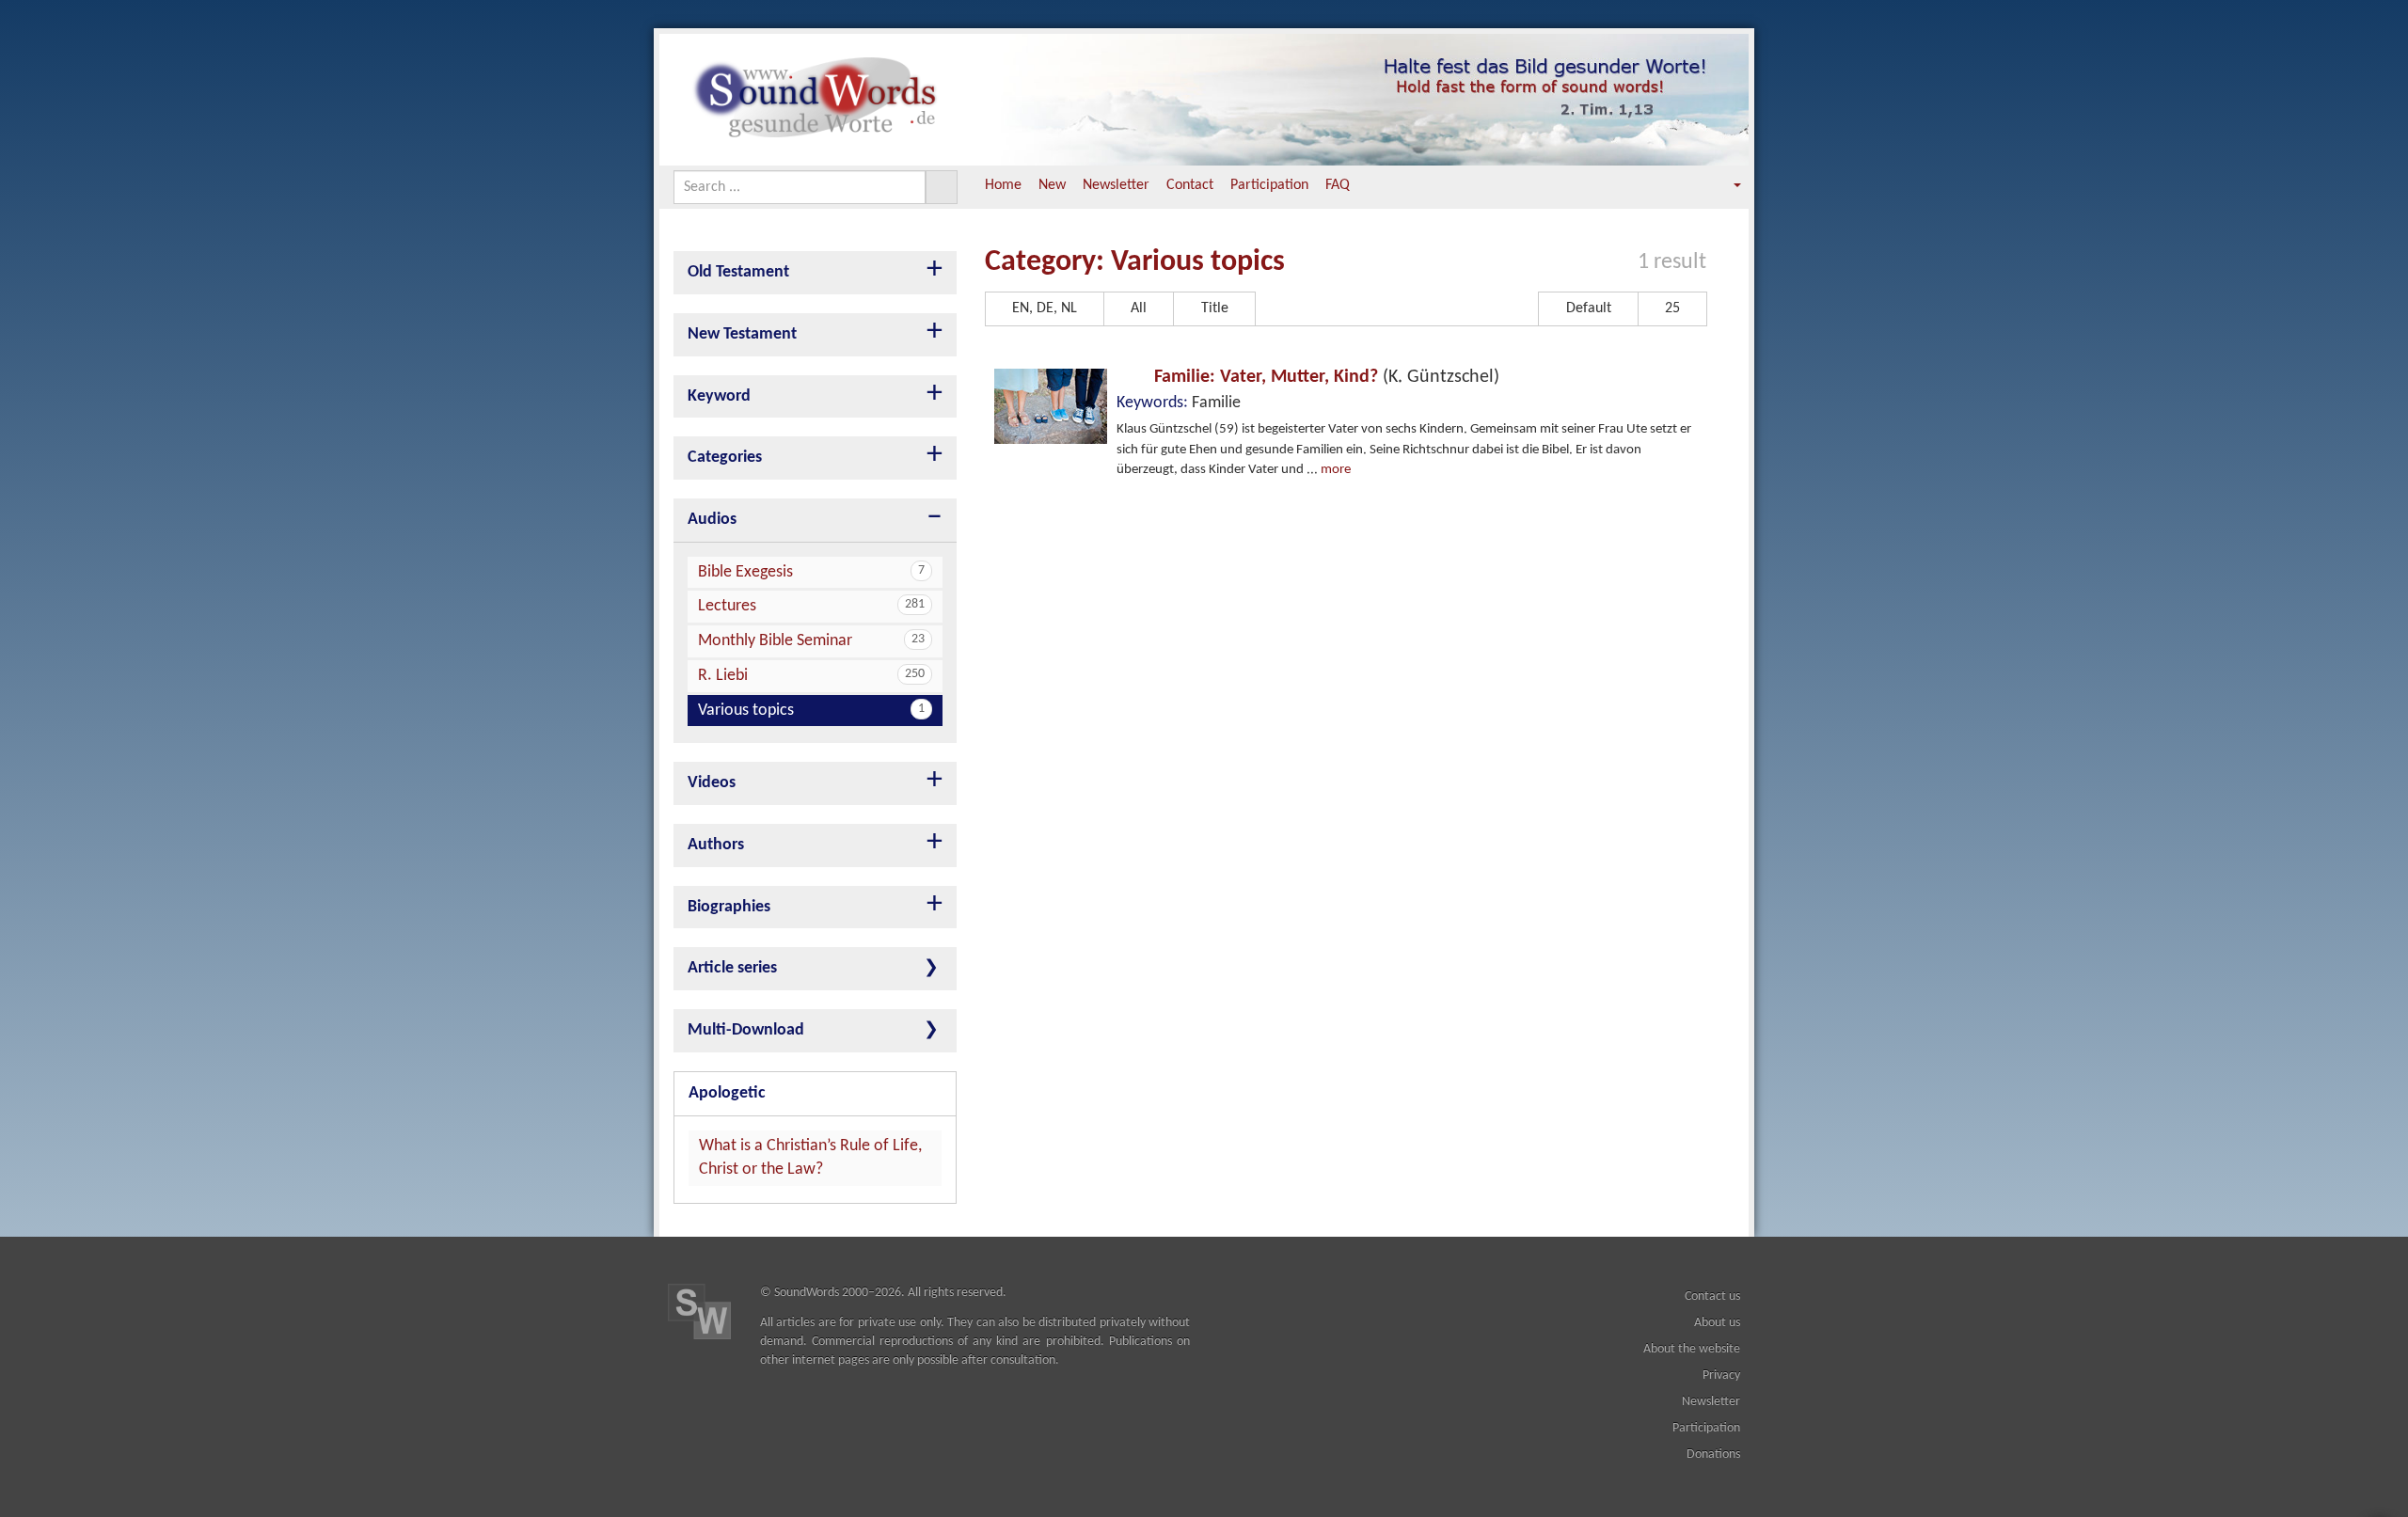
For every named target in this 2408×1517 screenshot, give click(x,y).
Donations (1713, 1454)
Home (1003, 185)
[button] (1724, 186)
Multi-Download (746, 1030)
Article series (732, 968)
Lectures (811, 606)
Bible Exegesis (811, 572)
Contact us (1712, 1296)
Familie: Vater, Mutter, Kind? (1324, 377)
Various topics (811, 711)
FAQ (1338, 185)
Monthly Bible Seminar (811, 641)
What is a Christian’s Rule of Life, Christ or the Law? (810, 1158)
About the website (1692, 1349)
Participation (1269, 185)
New (1052, 185)
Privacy (1721, 1375)
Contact (1190, 185)
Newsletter (1116, 185)
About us (1717, 1323)
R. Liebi (811, 676)
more (1336, 470)
